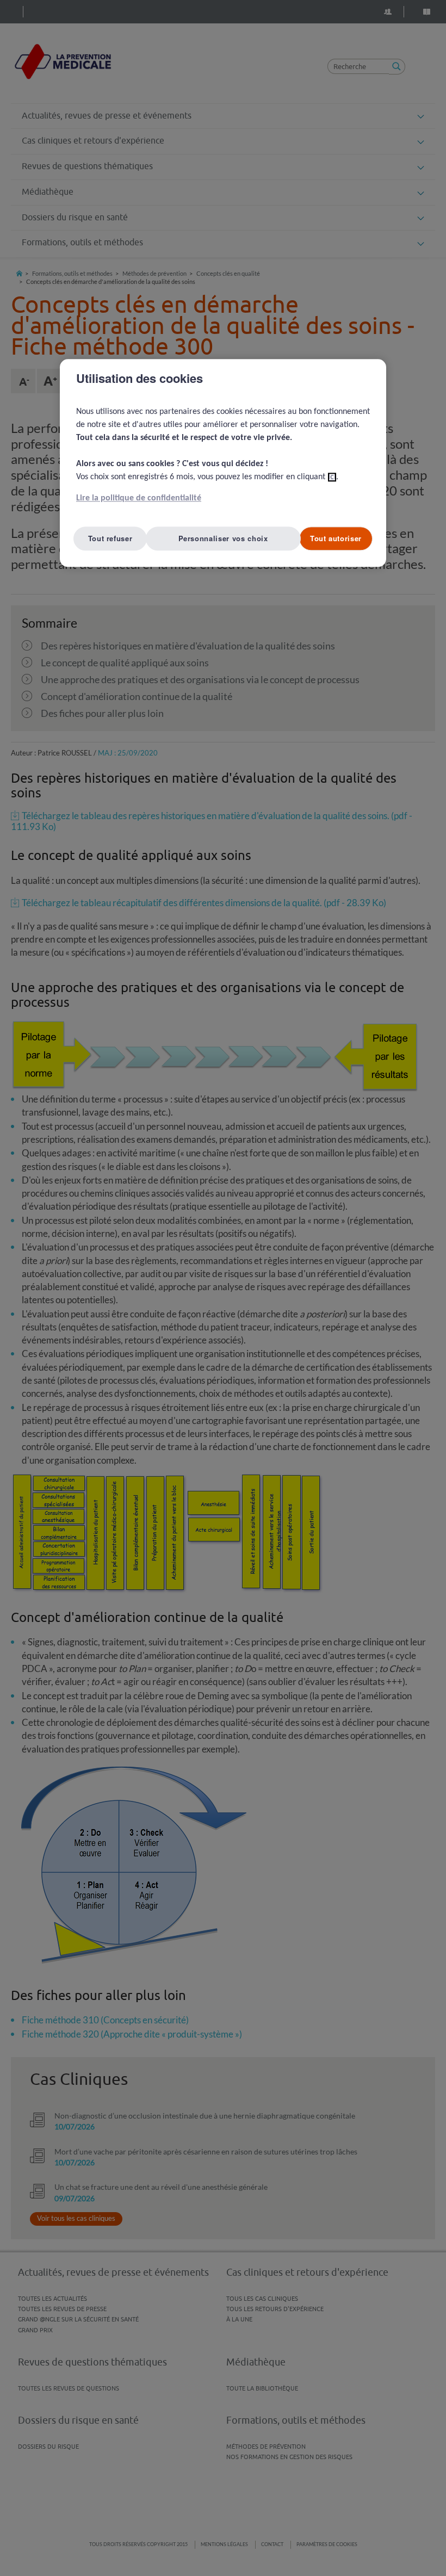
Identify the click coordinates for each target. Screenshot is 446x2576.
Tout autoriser (336, 539)
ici (332, 478)
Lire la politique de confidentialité (139, 499)
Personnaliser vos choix (223, 539)
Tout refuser (110, 539)
